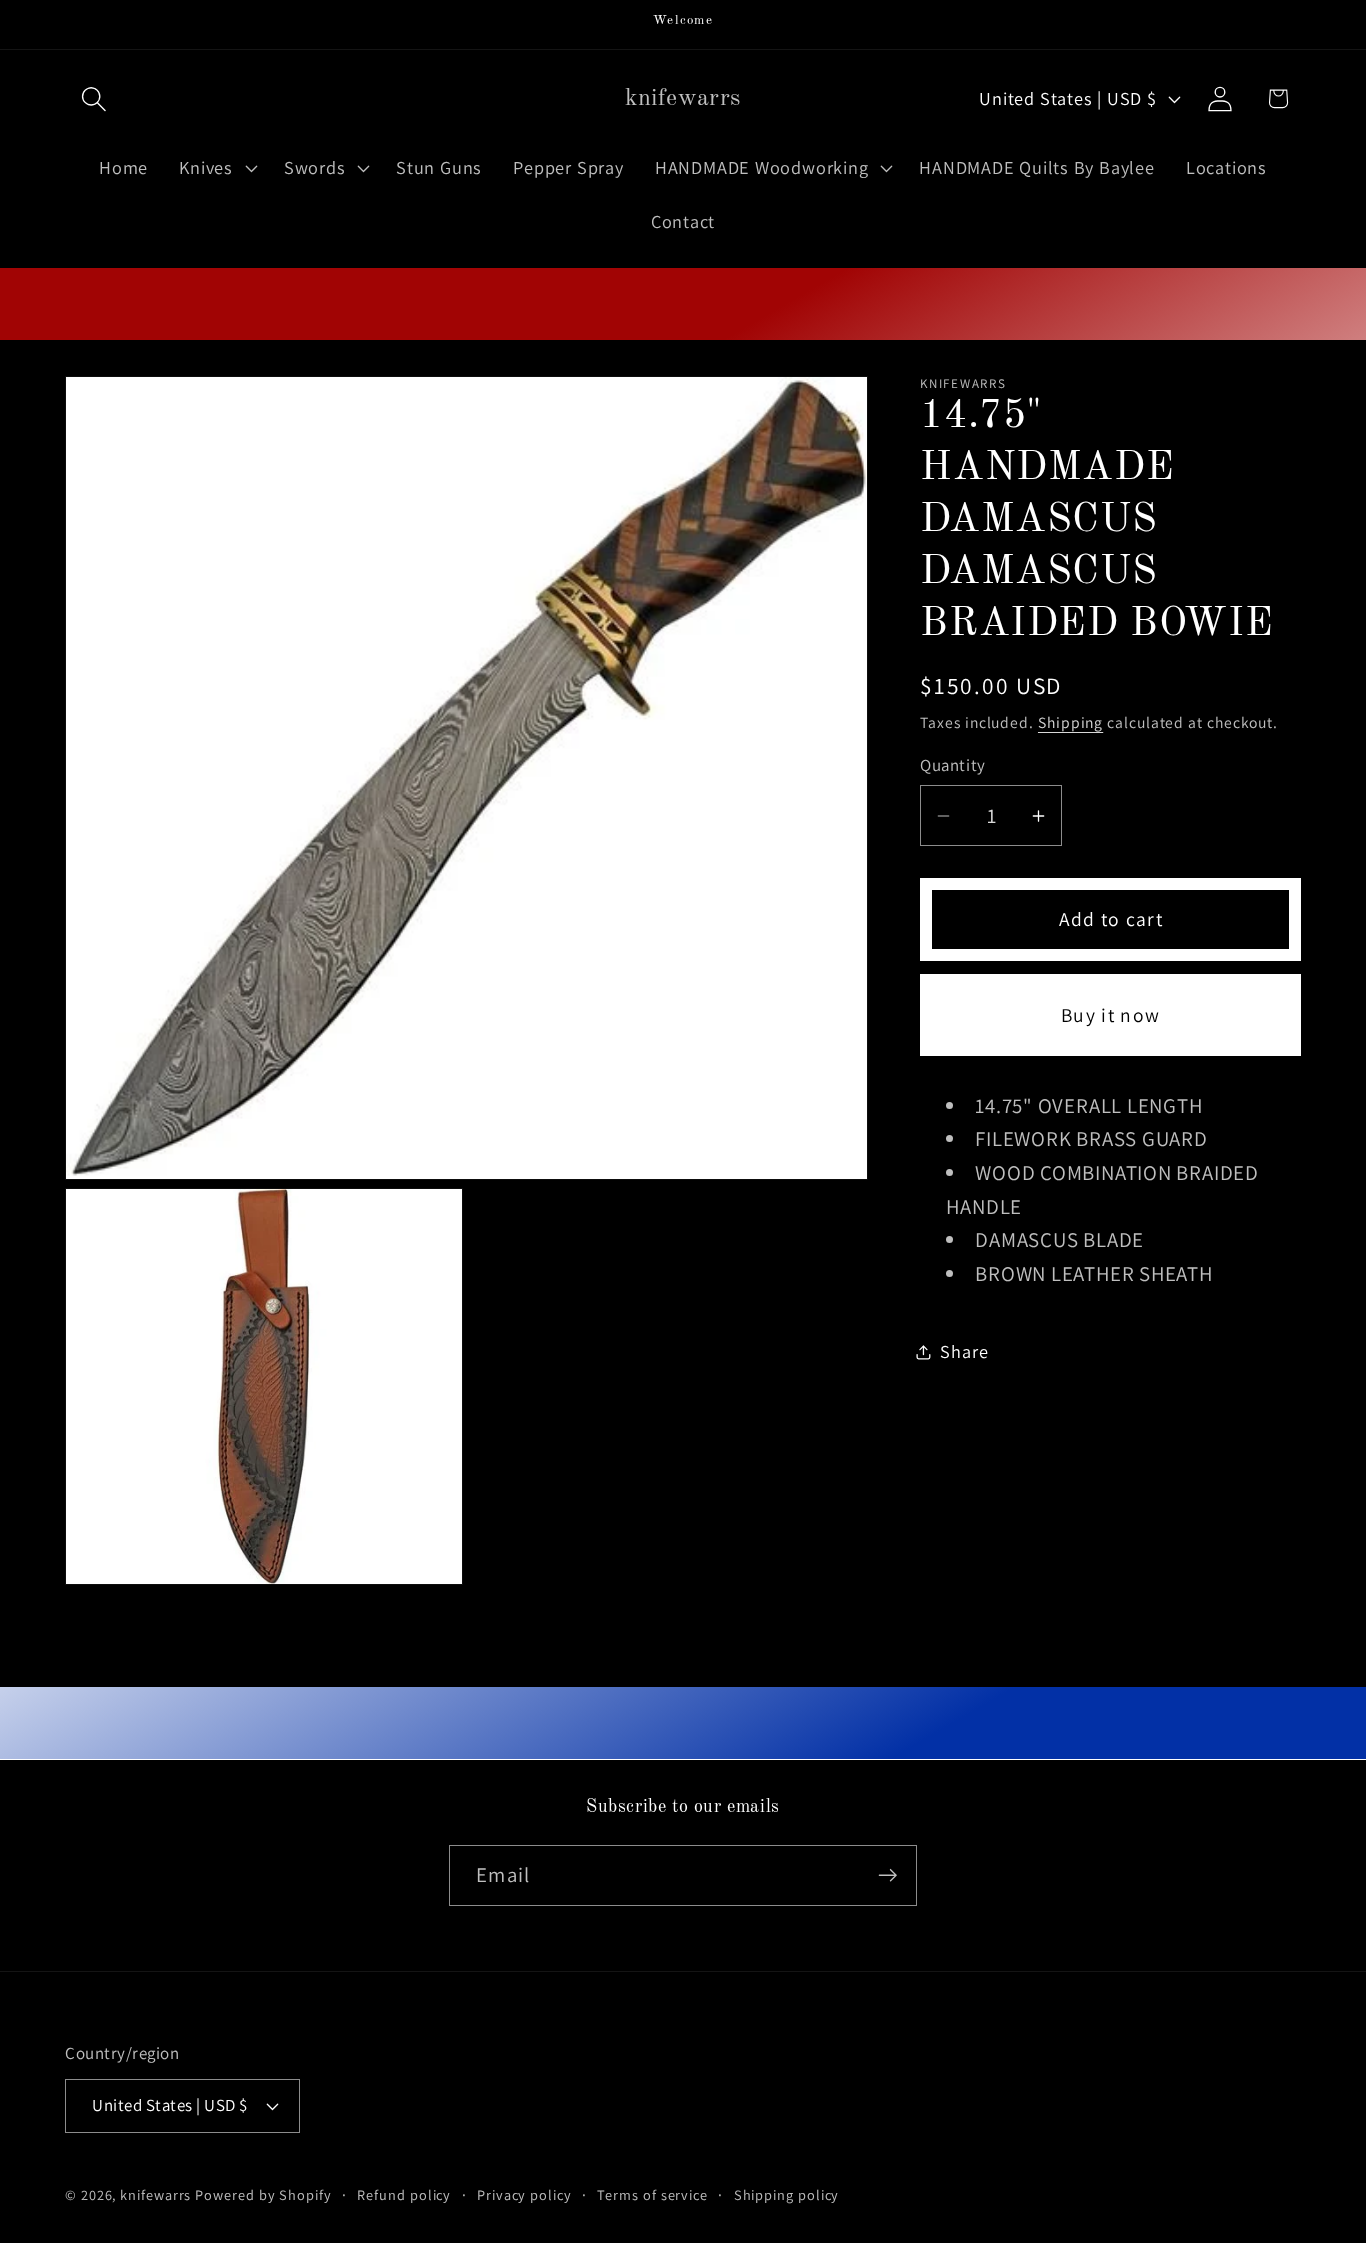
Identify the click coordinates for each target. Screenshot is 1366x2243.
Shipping (1070, 722)
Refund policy (404, 2194)
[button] (93, 98)
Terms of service (652, 2194)
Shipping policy (787, 2194)
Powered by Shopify (263, 2194)
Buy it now (1110, 1015)
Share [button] (964, 1351)
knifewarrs (155, 2194)
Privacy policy (524, 2194)
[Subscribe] (887, 1875)
